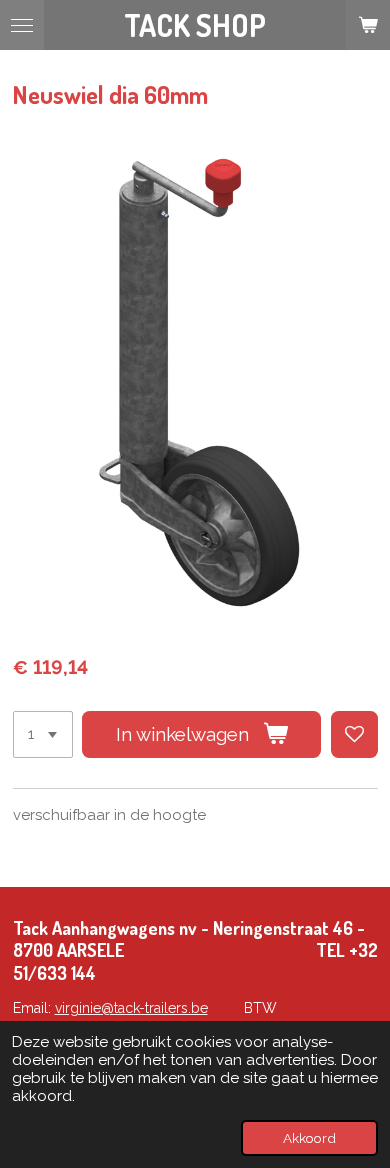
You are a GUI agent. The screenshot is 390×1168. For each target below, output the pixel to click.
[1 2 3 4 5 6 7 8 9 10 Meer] (43, 734)
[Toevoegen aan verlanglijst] (354, 734)
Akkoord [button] (309, 1138)
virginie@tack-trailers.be (131, 1008)
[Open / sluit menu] (22, 25)
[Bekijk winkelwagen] (368, 25)
